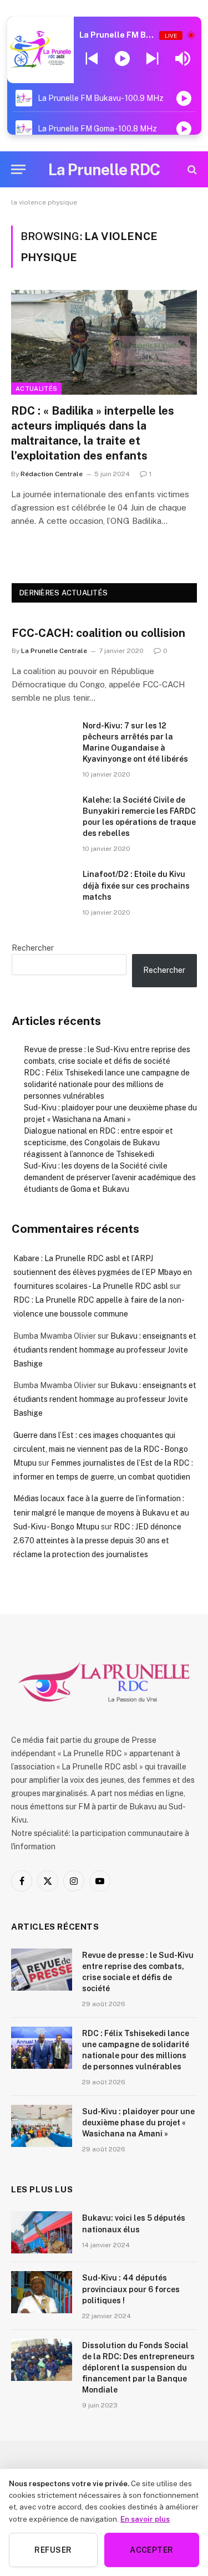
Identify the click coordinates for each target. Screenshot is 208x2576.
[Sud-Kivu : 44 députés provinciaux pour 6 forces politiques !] (42, 2292)
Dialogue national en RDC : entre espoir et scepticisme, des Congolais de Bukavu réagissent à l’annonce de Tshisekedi (98, 1142)
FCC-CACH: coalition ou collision (98, 633)
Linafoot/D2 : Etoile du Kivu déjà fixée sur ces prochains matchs (136, 885)
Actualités (36, 389)
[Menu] (18, 169)
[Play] (122, 59)
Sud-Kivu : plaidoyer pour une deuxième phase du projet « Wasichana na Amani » (138, 2123)
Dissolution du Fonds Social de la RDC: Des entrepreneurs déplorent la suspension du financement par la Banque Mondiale (138, 2368)
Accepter (151, 2550)
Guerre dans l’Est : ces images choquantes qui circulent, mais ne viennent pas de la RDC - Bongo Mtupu (101, 1449)
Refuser (53, 2550)
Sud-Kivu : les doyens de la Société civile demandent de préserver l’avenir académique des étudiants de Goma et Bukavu (110, 1177)
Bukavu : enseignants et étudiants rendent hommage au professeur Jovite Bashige (105, 1350)
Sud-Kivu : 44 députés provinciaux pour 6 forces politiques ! (131, 2289)
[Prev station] (152, 59)
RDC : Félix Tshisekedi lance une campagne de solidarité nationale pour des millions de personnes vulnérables (107, 1084)
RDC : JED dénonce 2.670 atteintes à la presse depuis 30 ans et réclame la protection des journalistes (97, 1541)
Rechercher (33, 948)
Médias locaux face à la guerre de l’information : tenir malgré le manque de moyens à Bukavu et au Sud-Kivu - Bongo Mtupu (101, 1512)
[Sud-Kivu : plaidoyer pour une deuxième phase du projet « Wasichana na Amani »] (42, 2126)
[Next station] (92, 59)
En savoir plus (145, 2519)
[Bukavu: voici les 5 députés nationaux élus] (42, 2232)
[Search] (191, 169)
